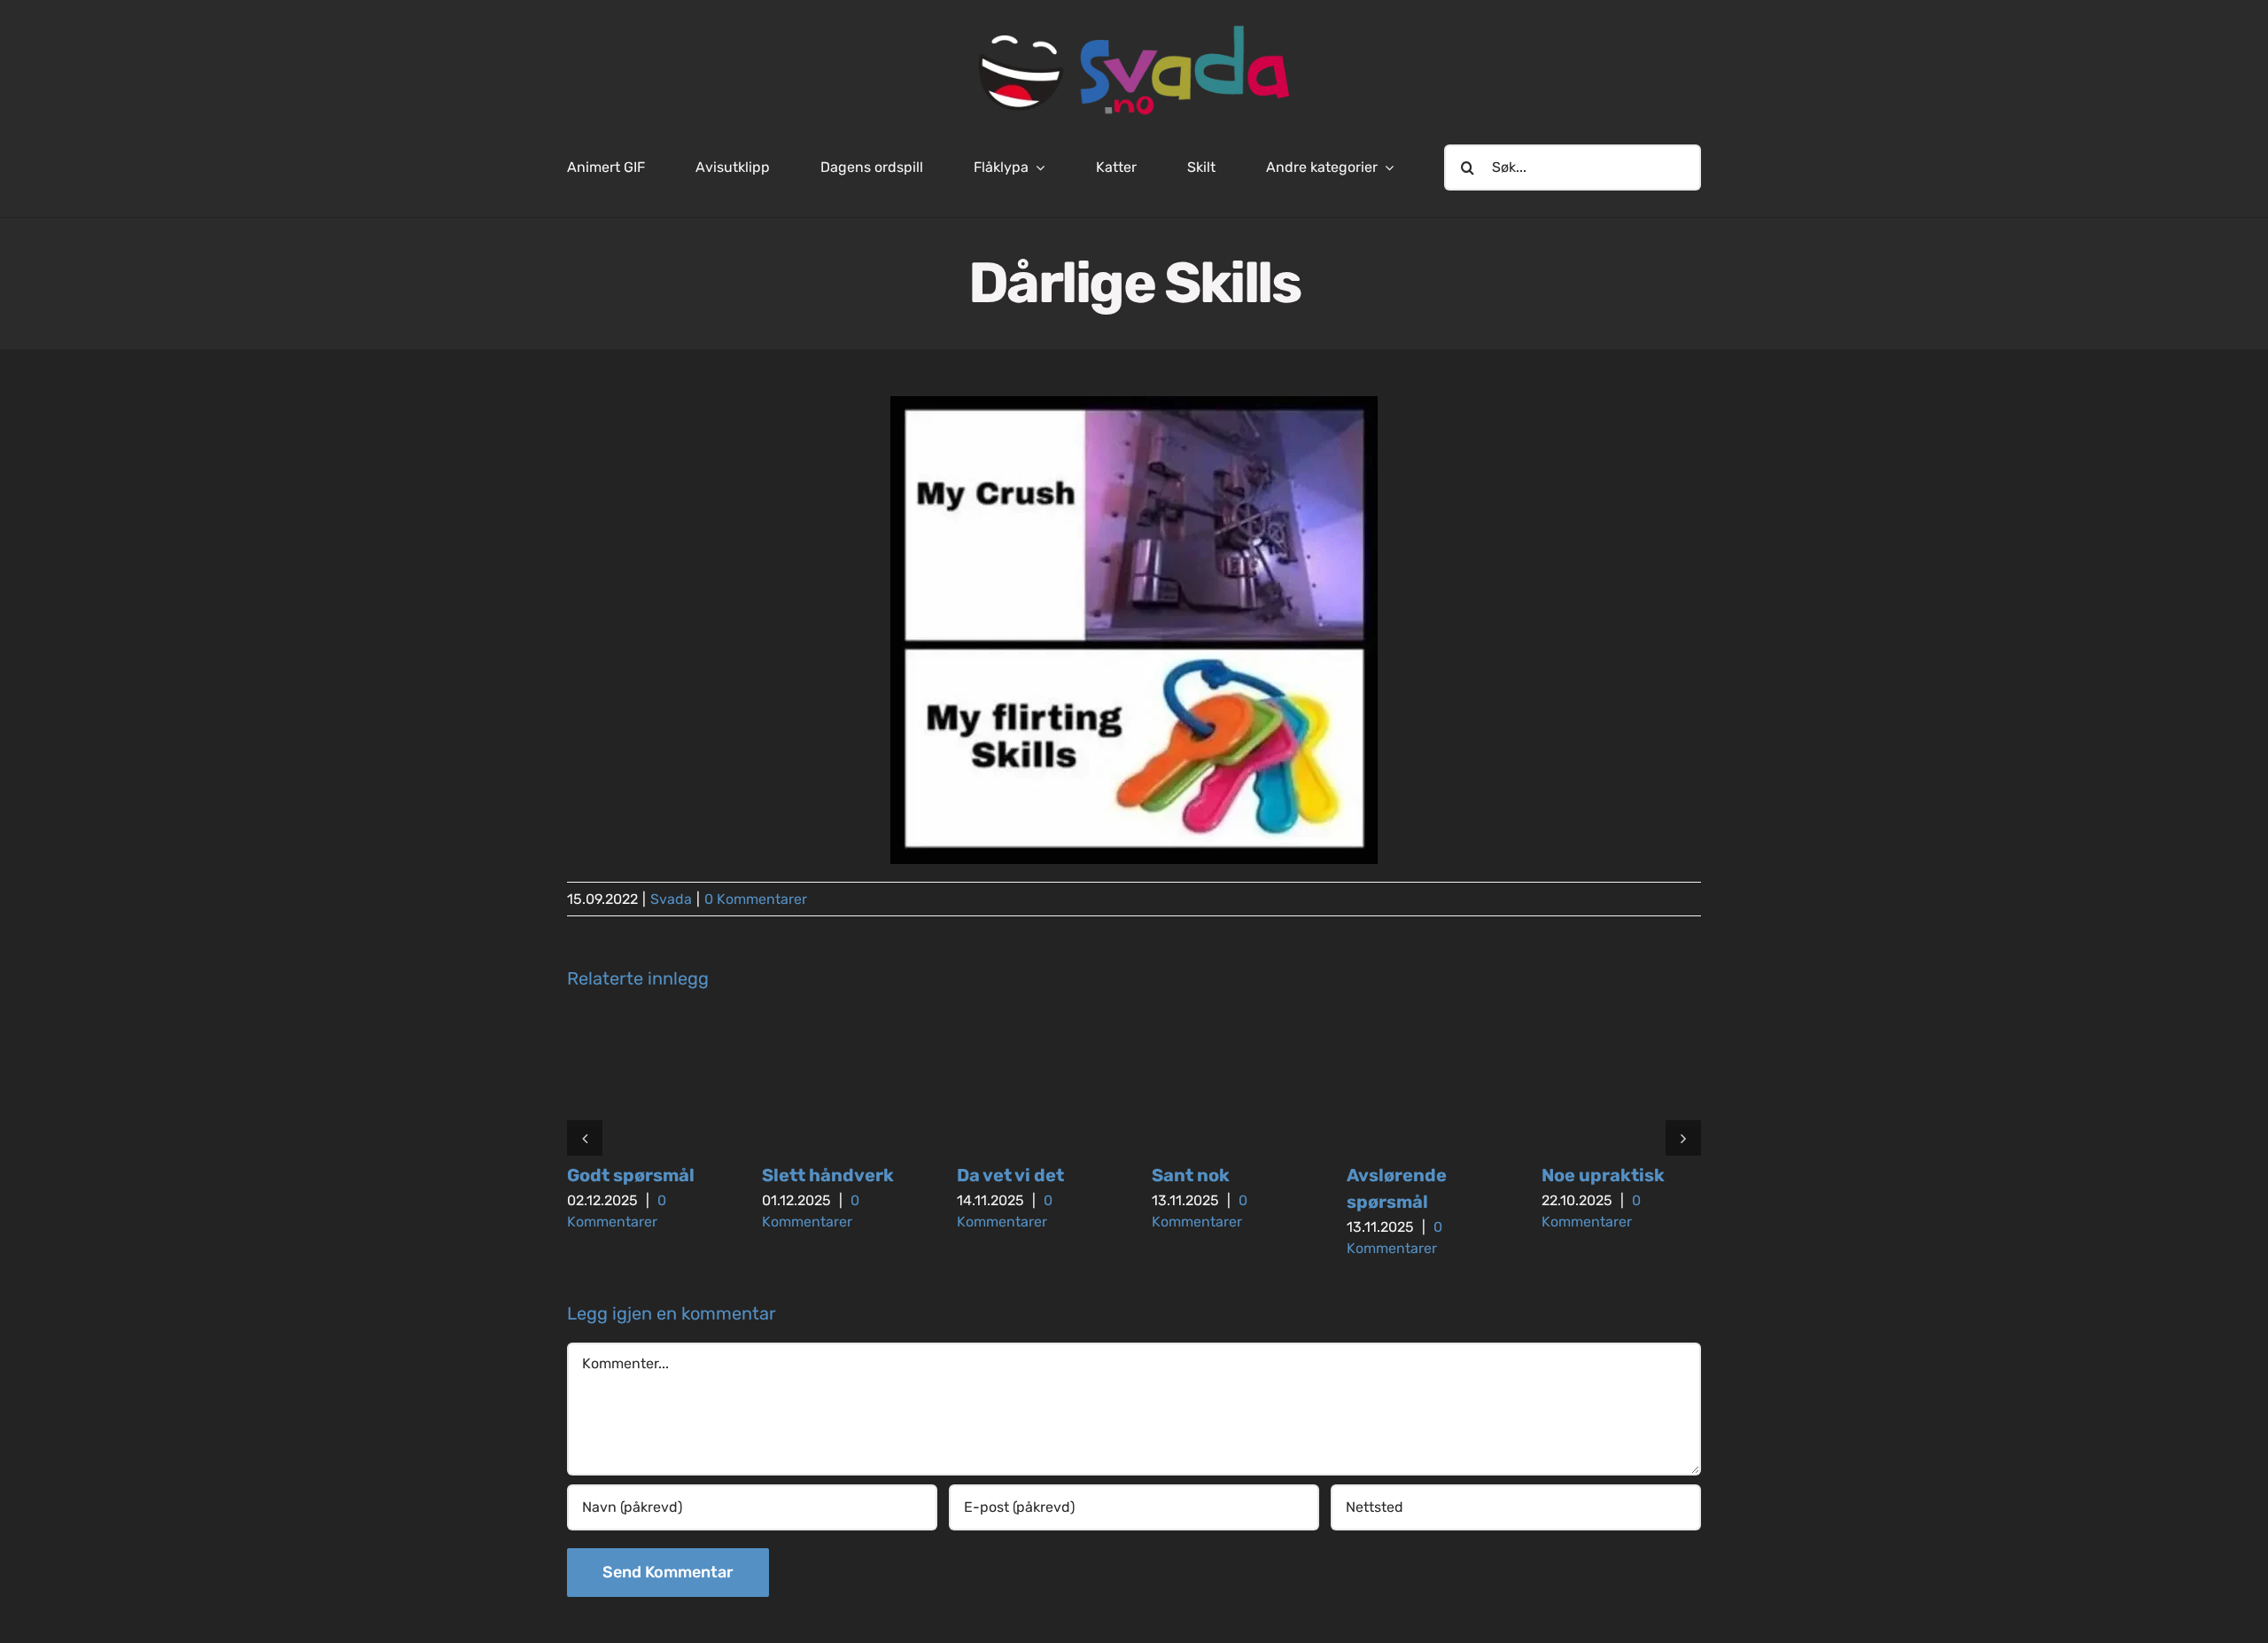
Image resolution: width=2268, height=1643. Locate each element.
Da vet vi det (1010, 1175)
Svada (671, 899)
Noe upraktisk (1603, 1175)
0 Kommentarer (756, 899)
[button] (585, 1138)
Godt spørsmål (631, 1175)
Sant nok (1191, 1175)
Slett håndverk (828, 1175)
